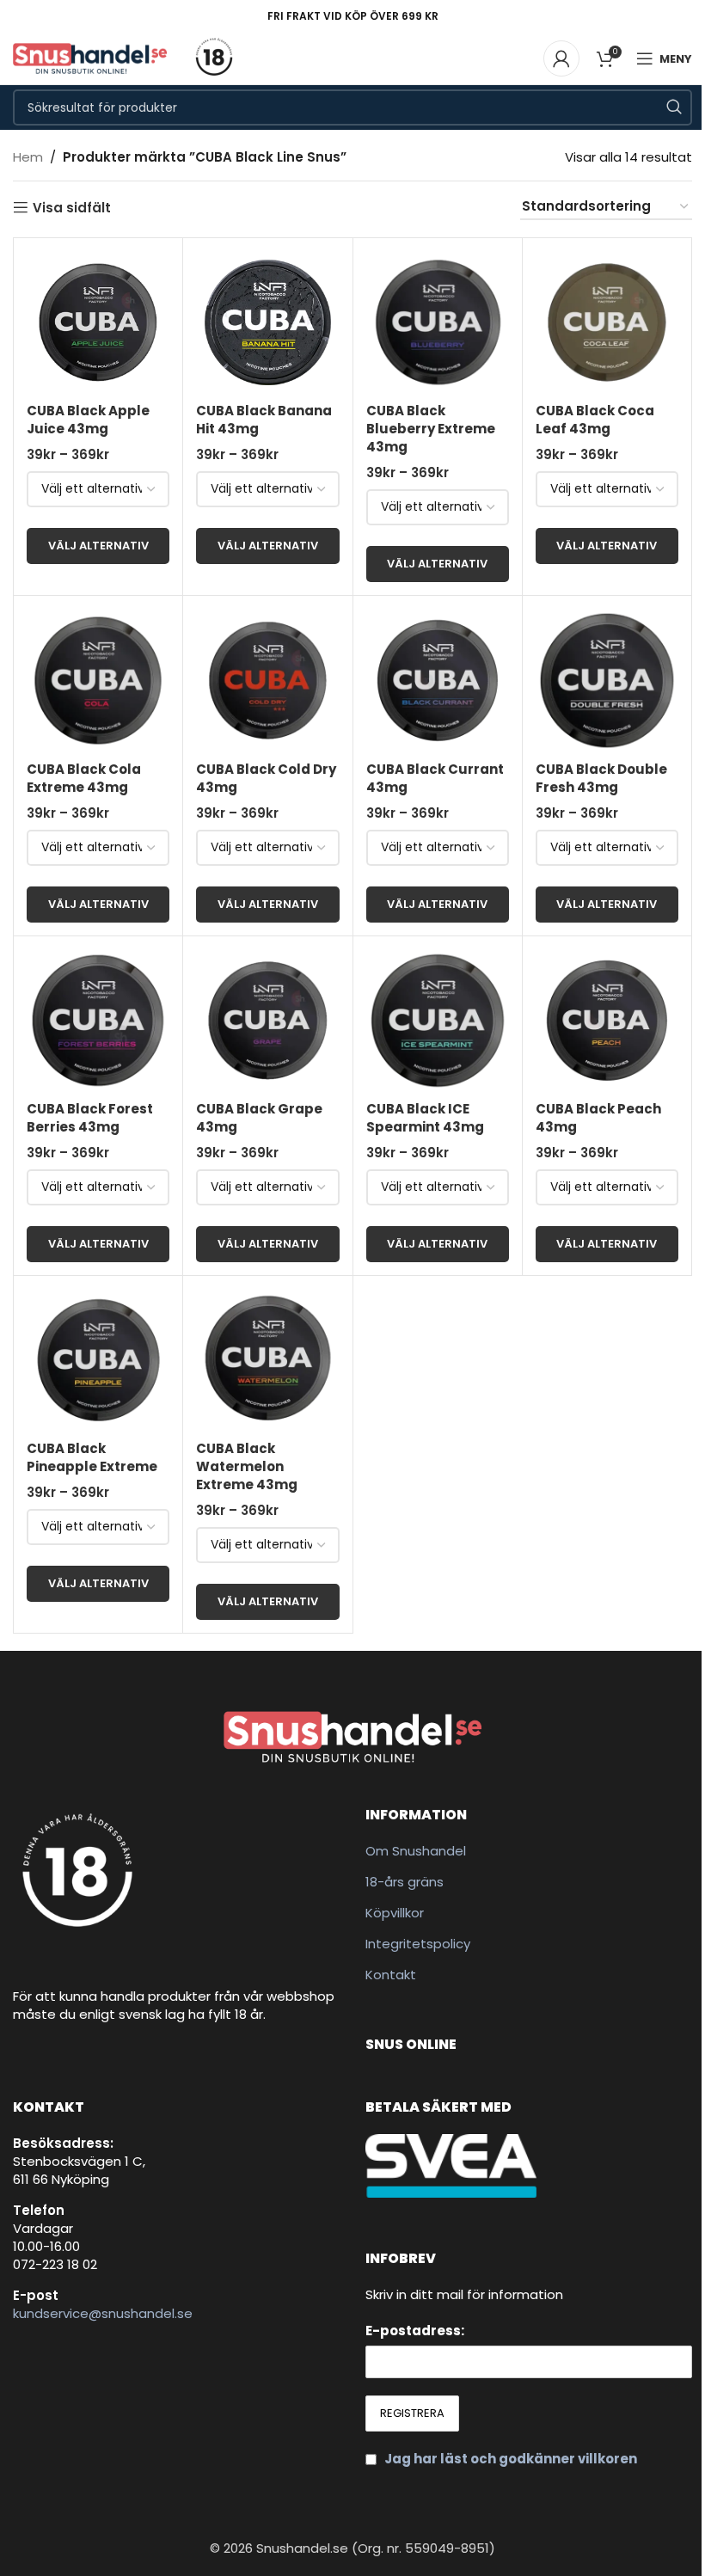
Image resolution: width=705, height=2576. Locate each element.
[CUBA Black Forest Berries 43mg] (98, 1021)
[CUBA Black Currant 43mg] (438, 680)
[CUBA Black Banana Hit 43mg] (267, 322)
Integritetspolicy (418, 1944)
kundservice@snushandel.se (103, 2313)
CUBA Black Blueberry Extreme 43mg (431, 429)
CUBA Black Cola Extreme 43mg (84, 778)
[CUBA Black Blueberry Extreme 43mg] (438, 322)
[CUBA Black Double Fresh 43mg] (607, 680)
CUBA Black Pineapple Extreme (92, 1457)
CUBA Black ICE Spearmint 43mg (425, 1118)
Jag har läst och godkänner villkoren (511, 2459)
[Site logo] (90, 57)
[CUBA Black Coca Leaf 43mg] (607, 322)
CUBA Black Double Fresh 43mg (601, 778)
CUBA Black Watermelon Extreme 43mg (247, 1466)
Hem (28, 157)
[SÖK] (674, 107)
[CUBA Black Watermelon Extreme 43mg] (267, 1360)
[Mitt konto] (561, 58)
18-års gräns (405, 1882)
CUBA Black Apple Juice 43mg (88, 420)
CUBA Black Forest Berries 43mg (90, 1118)
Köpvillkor (395, 1913)
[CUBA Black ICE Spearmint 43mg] (438, 1021)
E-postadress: (415, 2331)
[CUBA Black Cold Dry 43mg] (267, 680)
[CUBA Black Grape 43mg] (267, 1021)
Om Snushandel (416, 1851)
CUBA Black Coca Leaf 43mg (595, 420)
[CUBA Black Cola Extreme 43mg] (98, 680)
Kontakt (391, 1975)
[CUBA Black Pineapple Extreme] (98, 1360)
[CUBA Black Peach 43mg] (607, 1021)
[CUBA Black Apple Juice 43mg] (98, 322)
